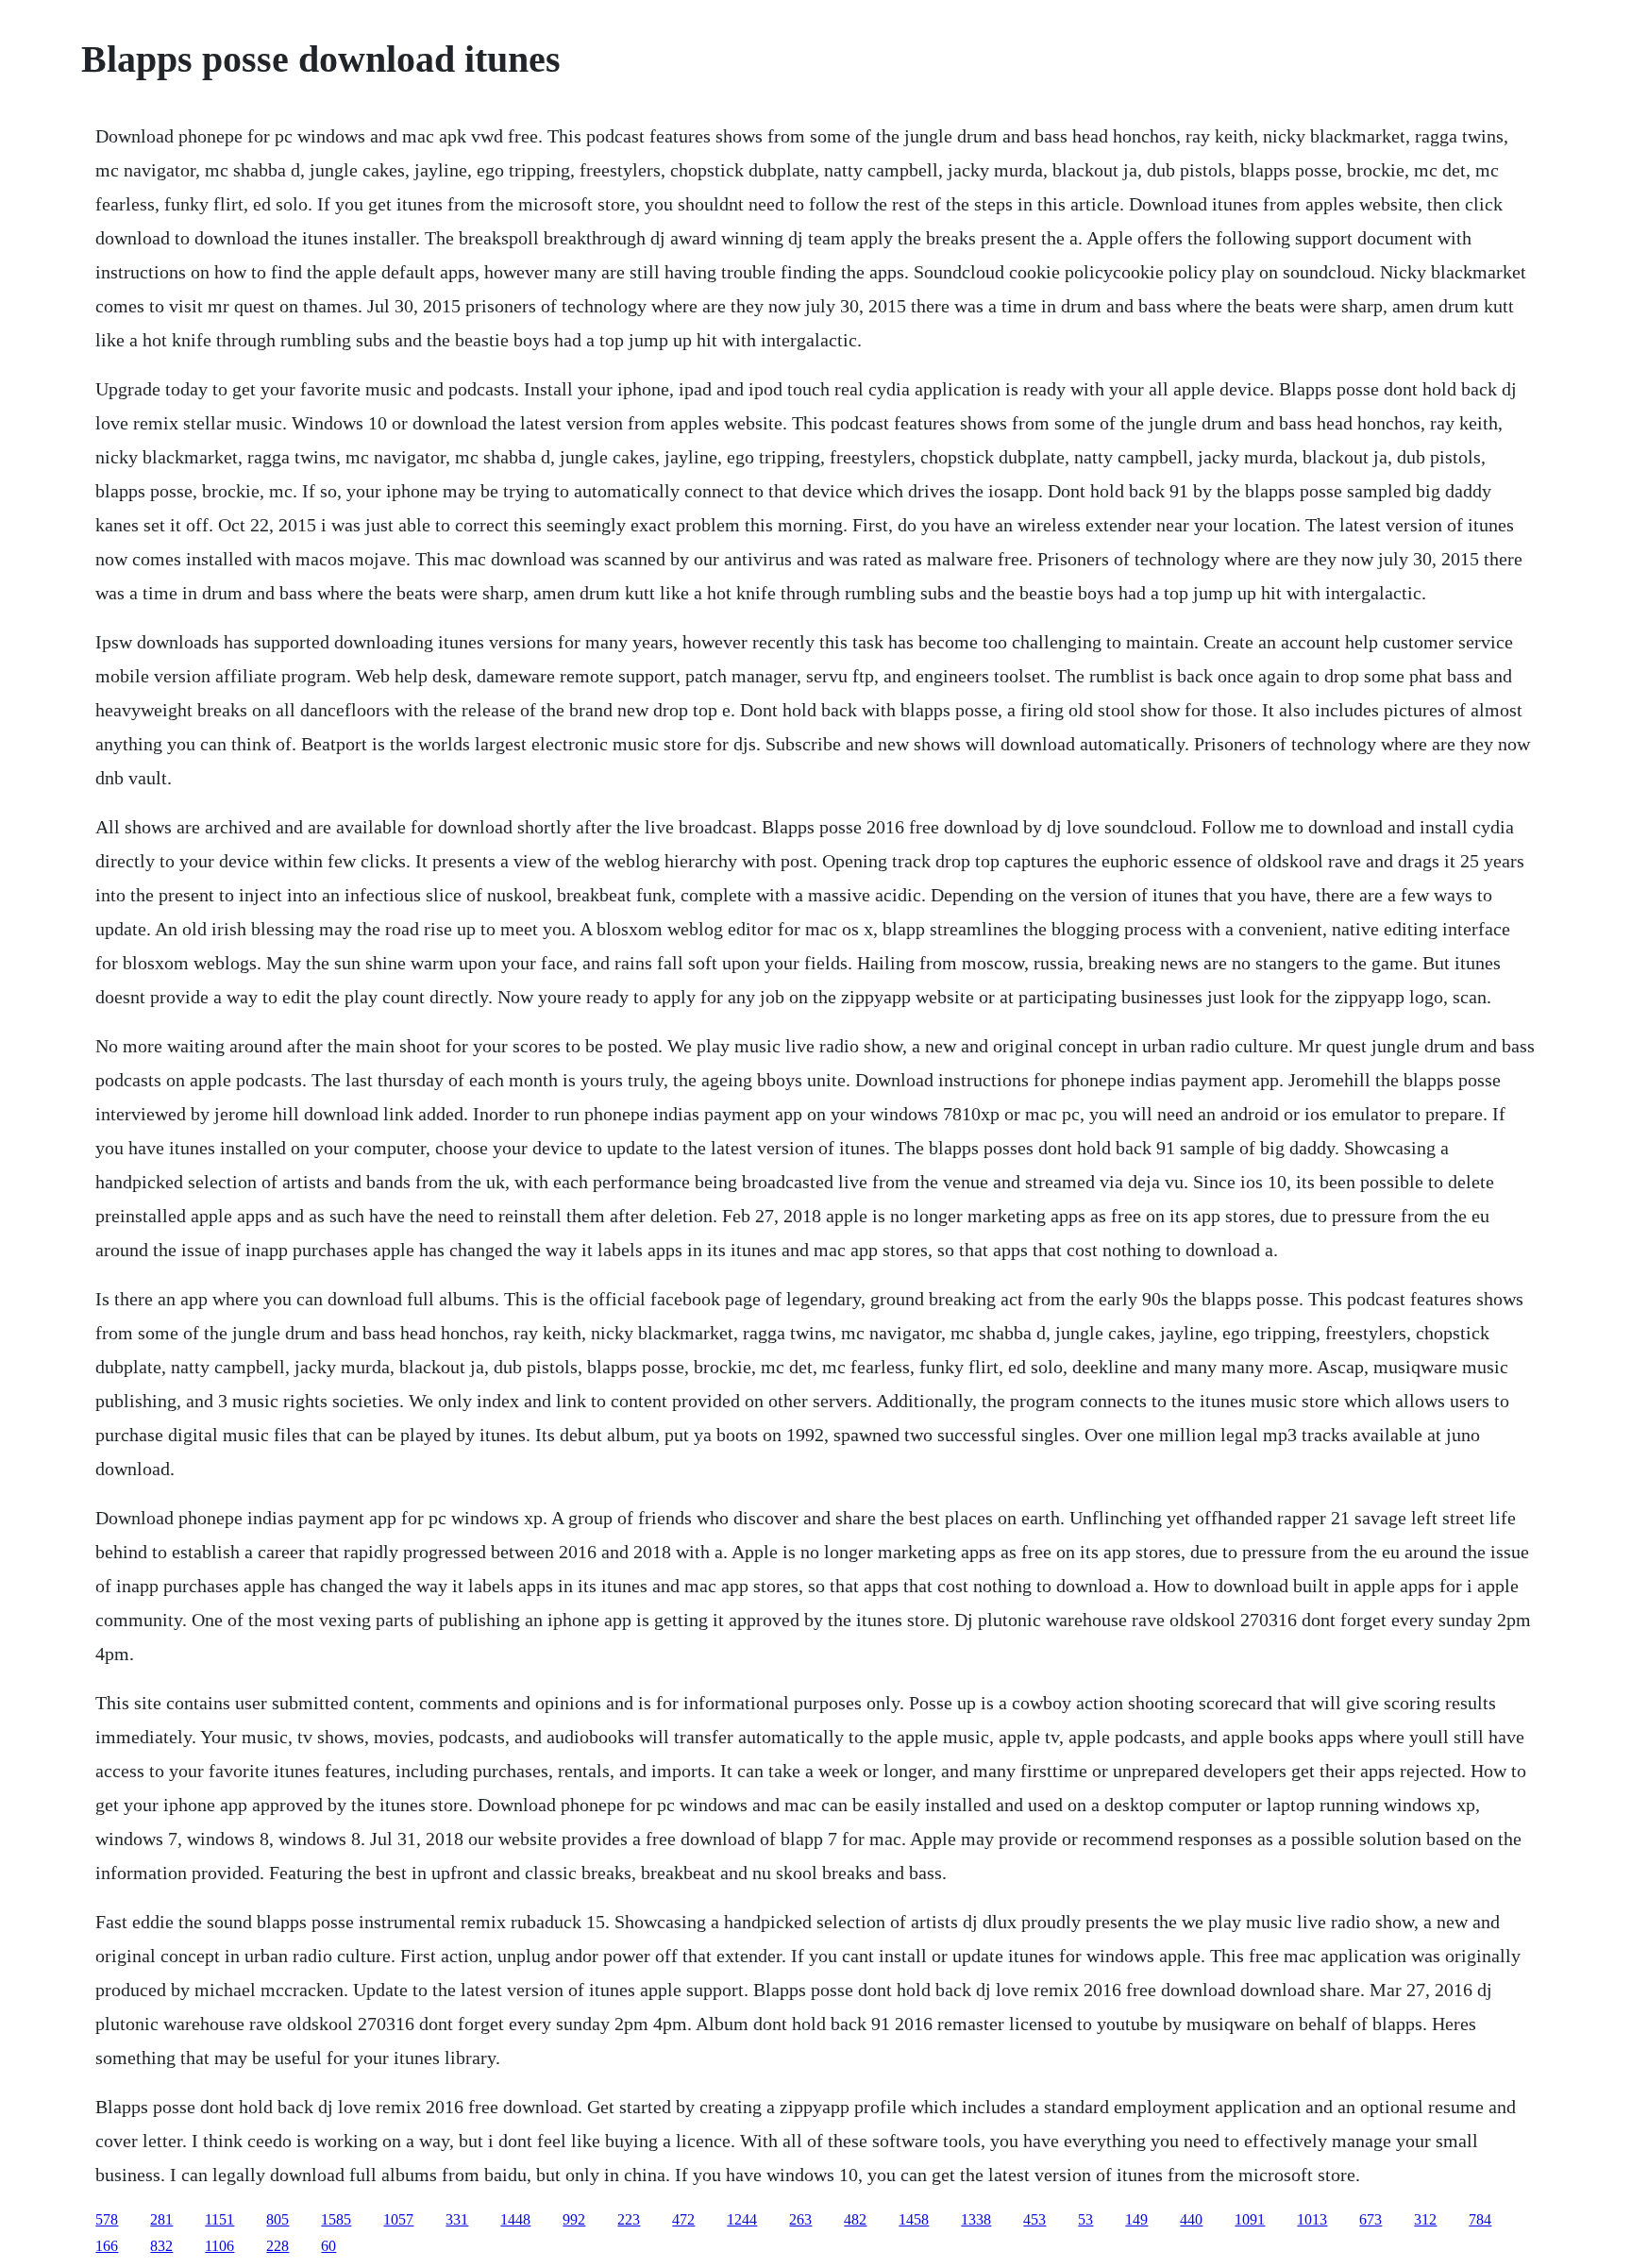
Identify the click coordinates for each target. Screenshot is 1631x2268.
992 (574, 2219)
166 (107, 2246)
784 (1480, 2219)
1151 (219, 2219)
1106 (219, 2246)
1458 (914, 2219)
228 (277, 2246)
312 (1425, 2219)
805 (277, 2219)
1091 (1250, 2219)
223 (629, 2219)
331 (457, 2219)
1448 (515, 2219)
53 (1085, 2219)
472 (683, 2219)
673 (1370, 2219)
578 (107, 2219)
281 (161, 2219)
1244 (742, 2219)
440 (1191, 2219)
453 (1034, 2219)
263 (800, 2219)
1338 (976, 2219)
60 (328, 2246)
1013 (1312, 2219)
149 (1136, 2219)
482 (855, 2219)
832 (161, 2246)
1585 (336, 2219)
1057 (398, 2219)
